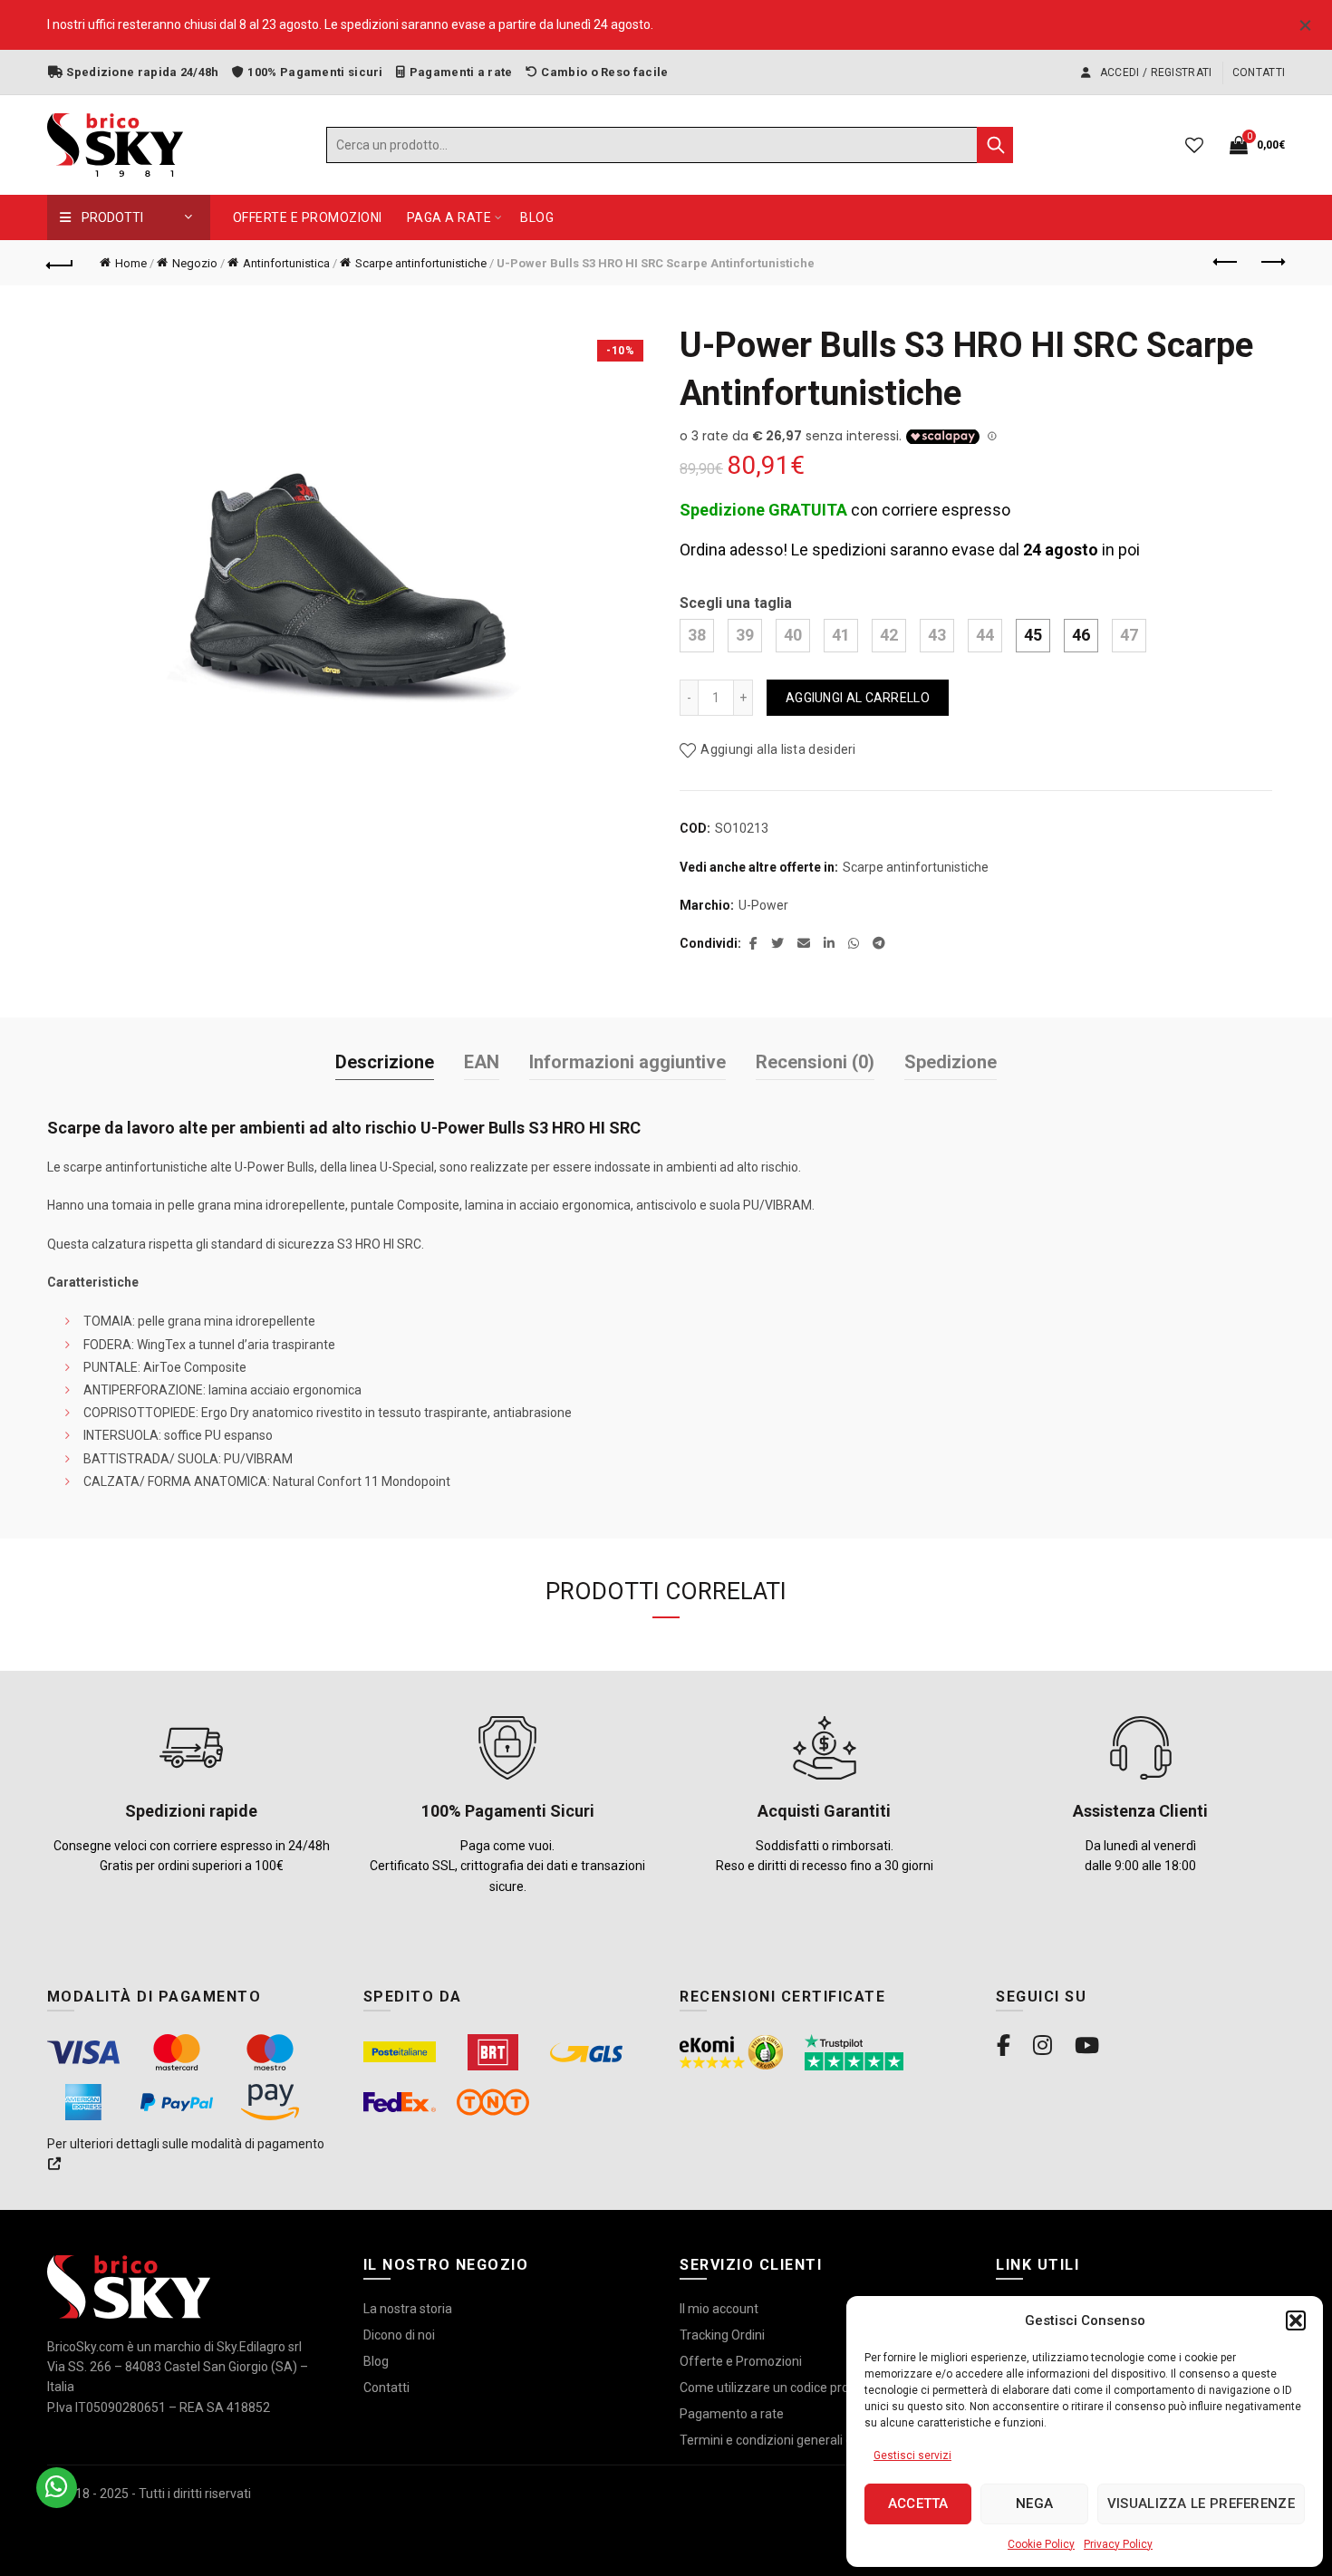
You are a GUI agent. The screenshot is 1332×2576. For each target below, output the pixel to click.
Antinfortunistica (286, 263)
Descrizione (385, 1062)
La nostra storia (408, 2309)
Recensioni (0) (815, 1062)
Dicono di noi (399, 2335)
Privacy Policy (1118, 2544)
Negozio (195, 263)
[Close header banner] (1305, 25)
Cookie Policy (1041, 2544)
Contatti (1259, 72)
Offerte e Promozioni (308, 217)
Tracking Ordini (722, 2335)
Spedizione (951, 1062)
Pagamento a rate (732, 2414)
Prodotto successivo (1271, 263)
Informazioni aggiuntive (627, 1062)
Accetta (918, 2504)
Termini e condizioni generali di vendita (790, 2440)
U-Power (763, 905)
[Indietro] (61, 263)
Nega (1034, 2504)
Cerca (995, 145)
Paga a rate (449, 217)
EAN (482, 1062)
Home (131, 263)
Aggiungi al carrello (858, 698)
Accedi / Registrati (1154, 72)
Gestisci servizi (912, 2455)
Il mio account (719, 2309)
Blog (537, 217)
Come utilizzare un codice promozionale (795, 2388)
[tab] (385, 1062)
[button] (1296, 2320)
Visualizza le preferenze (1201, 2504)
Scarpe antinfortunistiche (421, 263)
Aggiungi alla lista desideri (778, 749)
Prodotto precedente (1226, 263)
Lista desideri (1194, 145)
